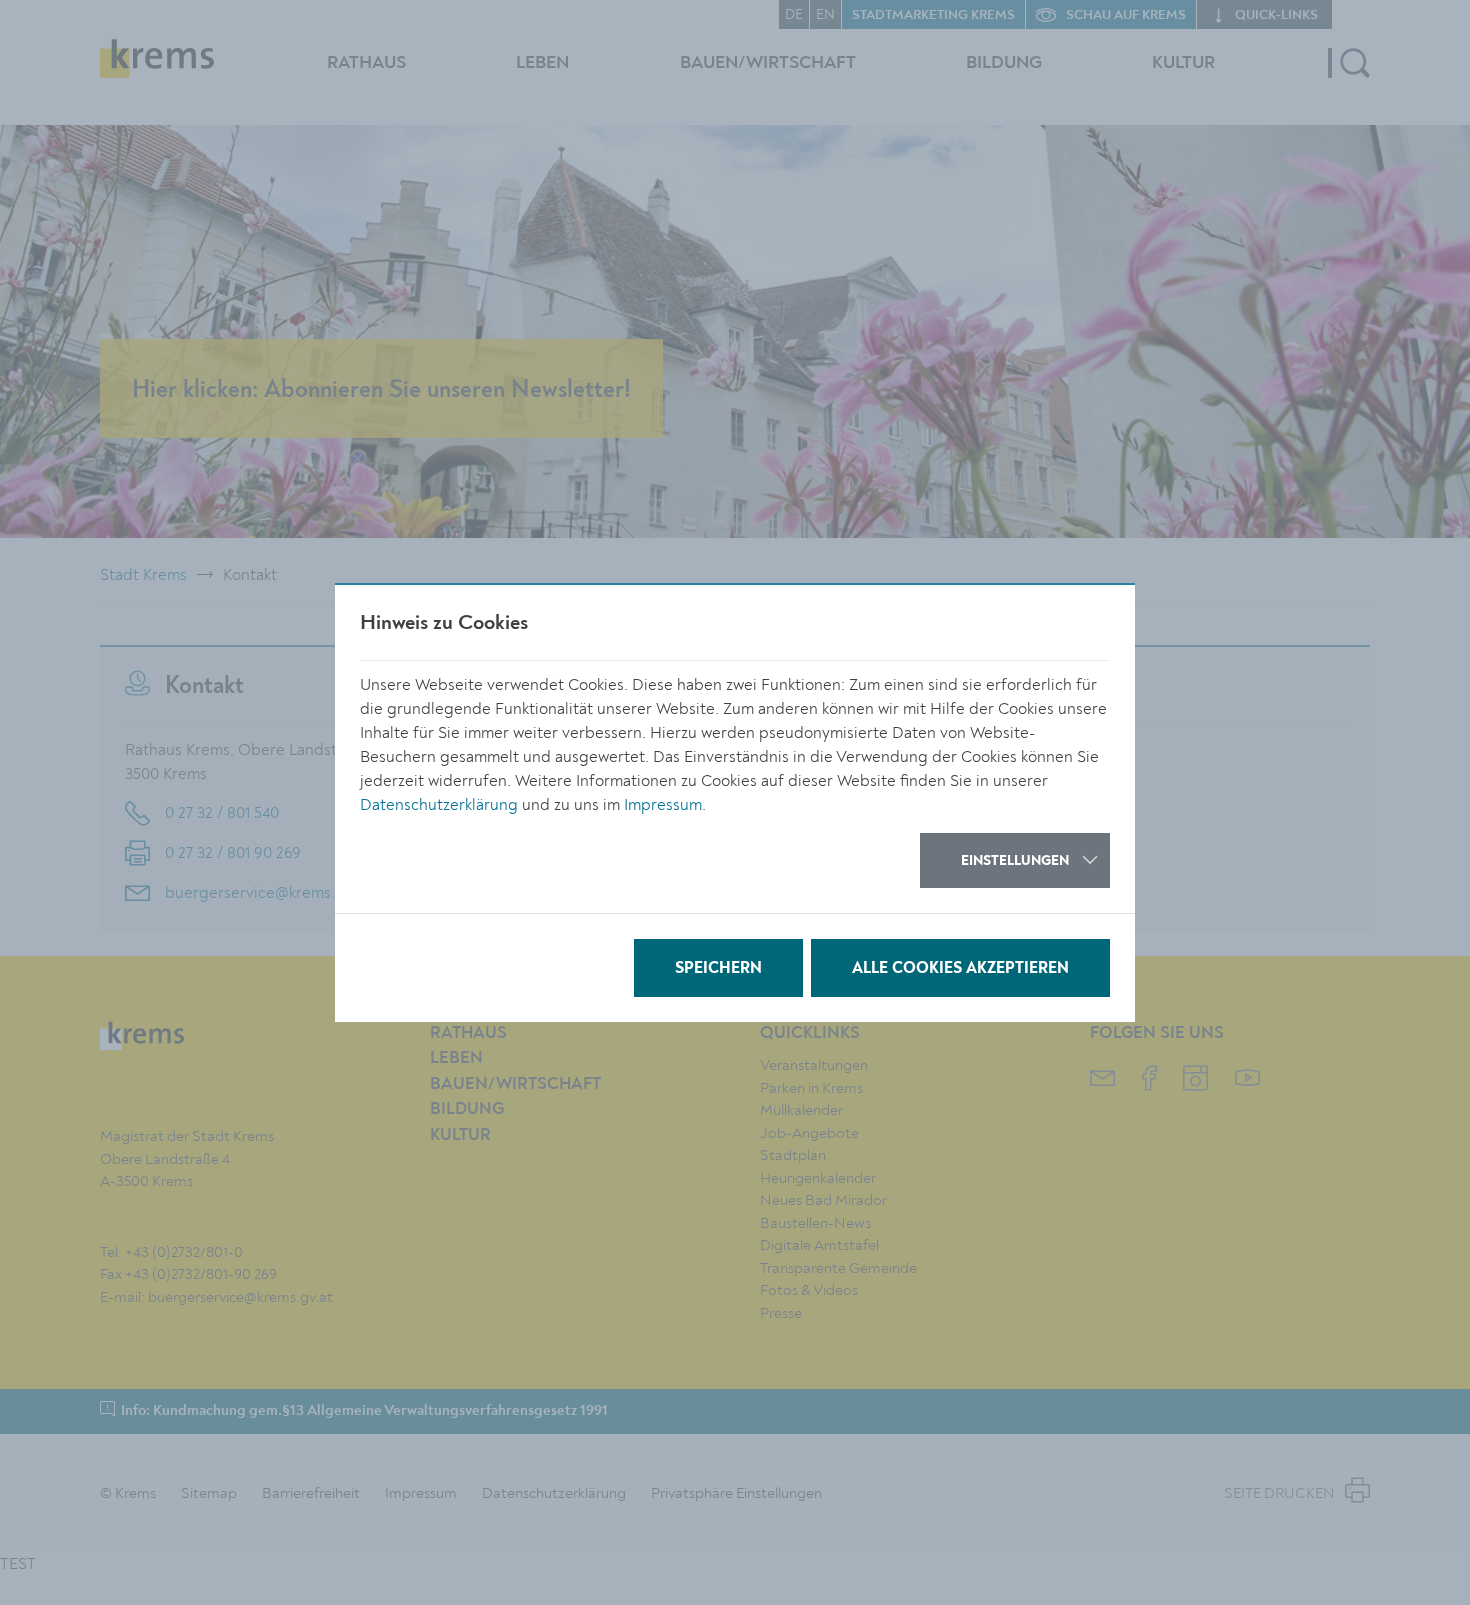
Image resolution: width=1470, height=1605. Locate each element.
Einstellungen (1015, 861)
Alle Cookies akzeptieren (960, 969)
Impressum (663, 805)
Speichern (718, 969)
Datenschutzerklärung (439, 805)
